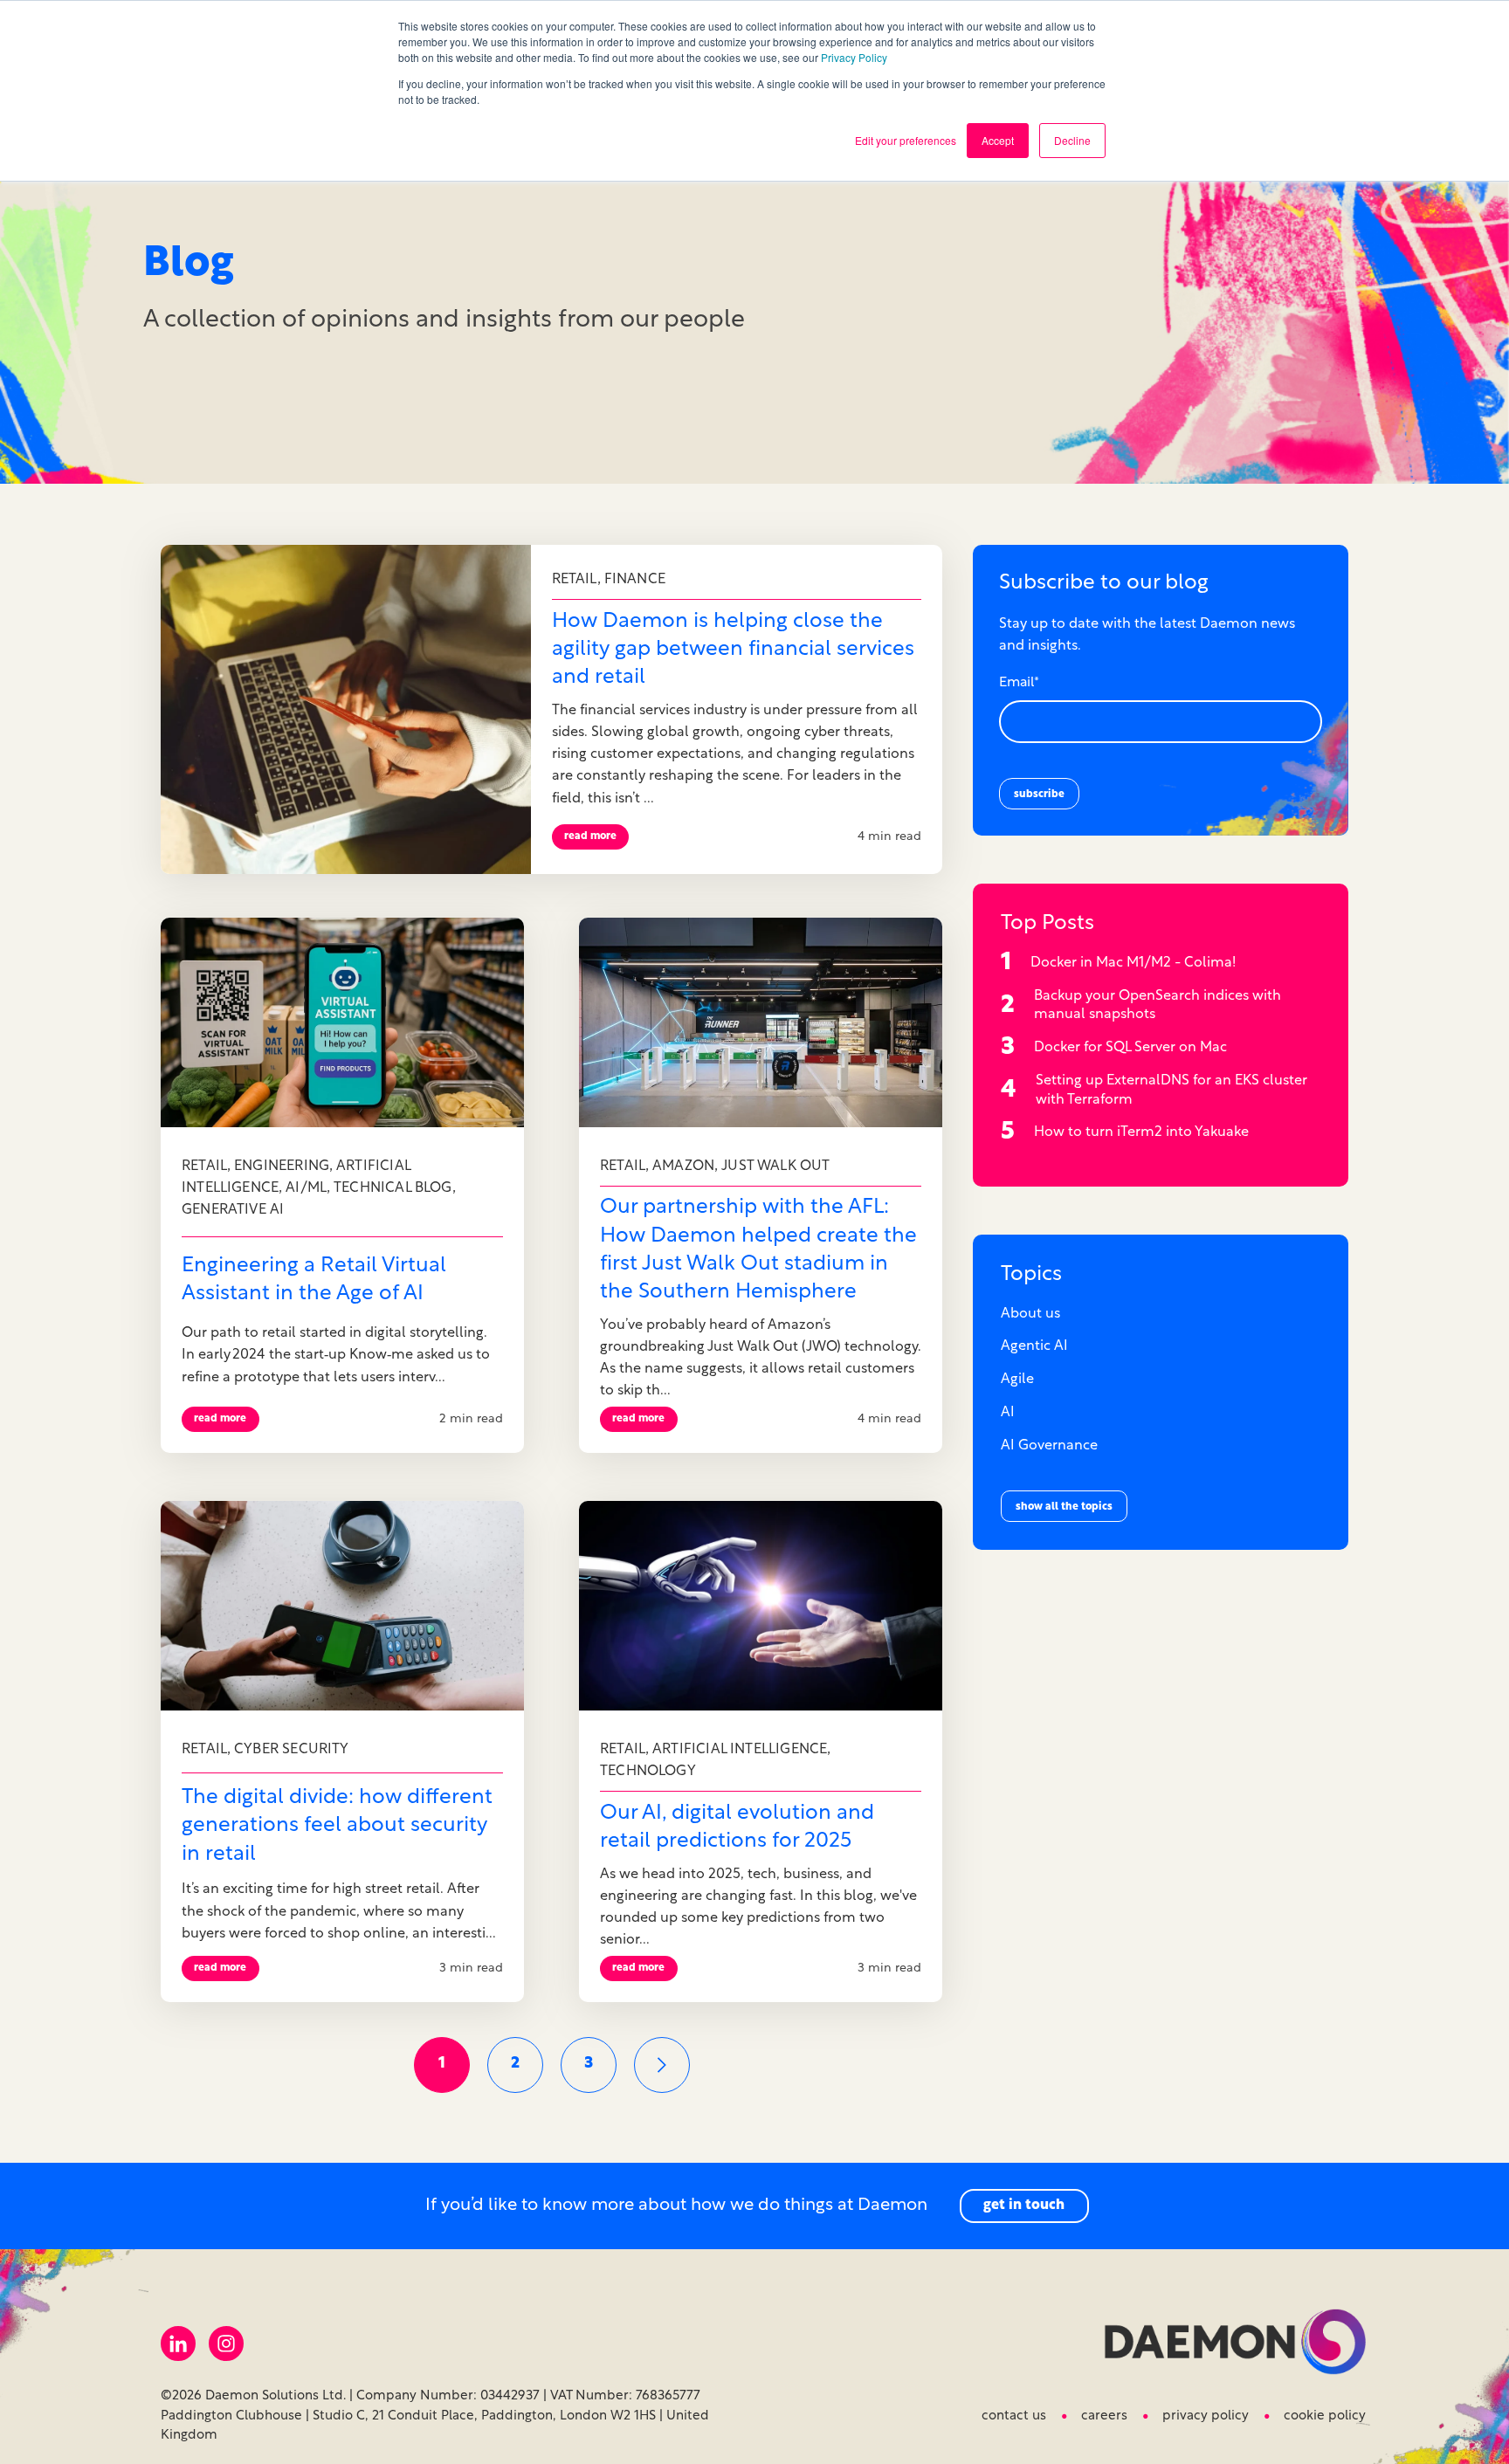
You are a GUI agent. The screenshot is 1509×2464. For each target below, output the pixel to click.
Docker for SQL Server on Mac (1130, 1048)
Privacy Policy (854, 57)
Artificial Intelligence (740, 1750)
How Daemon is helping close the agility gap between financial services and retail (733, 650)
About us (1030, 1314)
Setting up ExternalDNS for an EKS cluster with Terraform (1171, 1091)
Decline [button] (1072, 140)
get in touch (1024, 2206)
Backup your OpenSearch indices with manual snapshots (1158, 1006)
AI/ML (306, 1188)
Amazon (683, 1167)
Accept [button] (998, 140)
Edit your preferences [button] (906, 140)
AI (1008, 1413)
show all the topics (1064, 1507)
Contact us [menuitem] (1014, 2416)
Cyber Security (292, 1750)
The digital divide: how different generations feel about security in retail (337, 1826)
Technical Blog (393, 1188)
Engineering (282, 1167)
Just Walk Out (775, 1167)
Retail (575, 580)
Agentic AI (1034, 1346)
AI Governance (1049, 1446)
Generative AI (233, 1210)
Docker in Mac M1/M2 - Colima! (1133, 963)
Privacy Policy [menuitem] (1206, 2416)
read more (590, 836)
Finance (635, 580)
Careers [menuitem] (1104, 2416)
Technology (648, 1772)
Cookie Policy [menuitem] (1325, 2416)
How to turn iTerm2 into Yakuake (1141, 1132)
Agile (1017, 1380)
